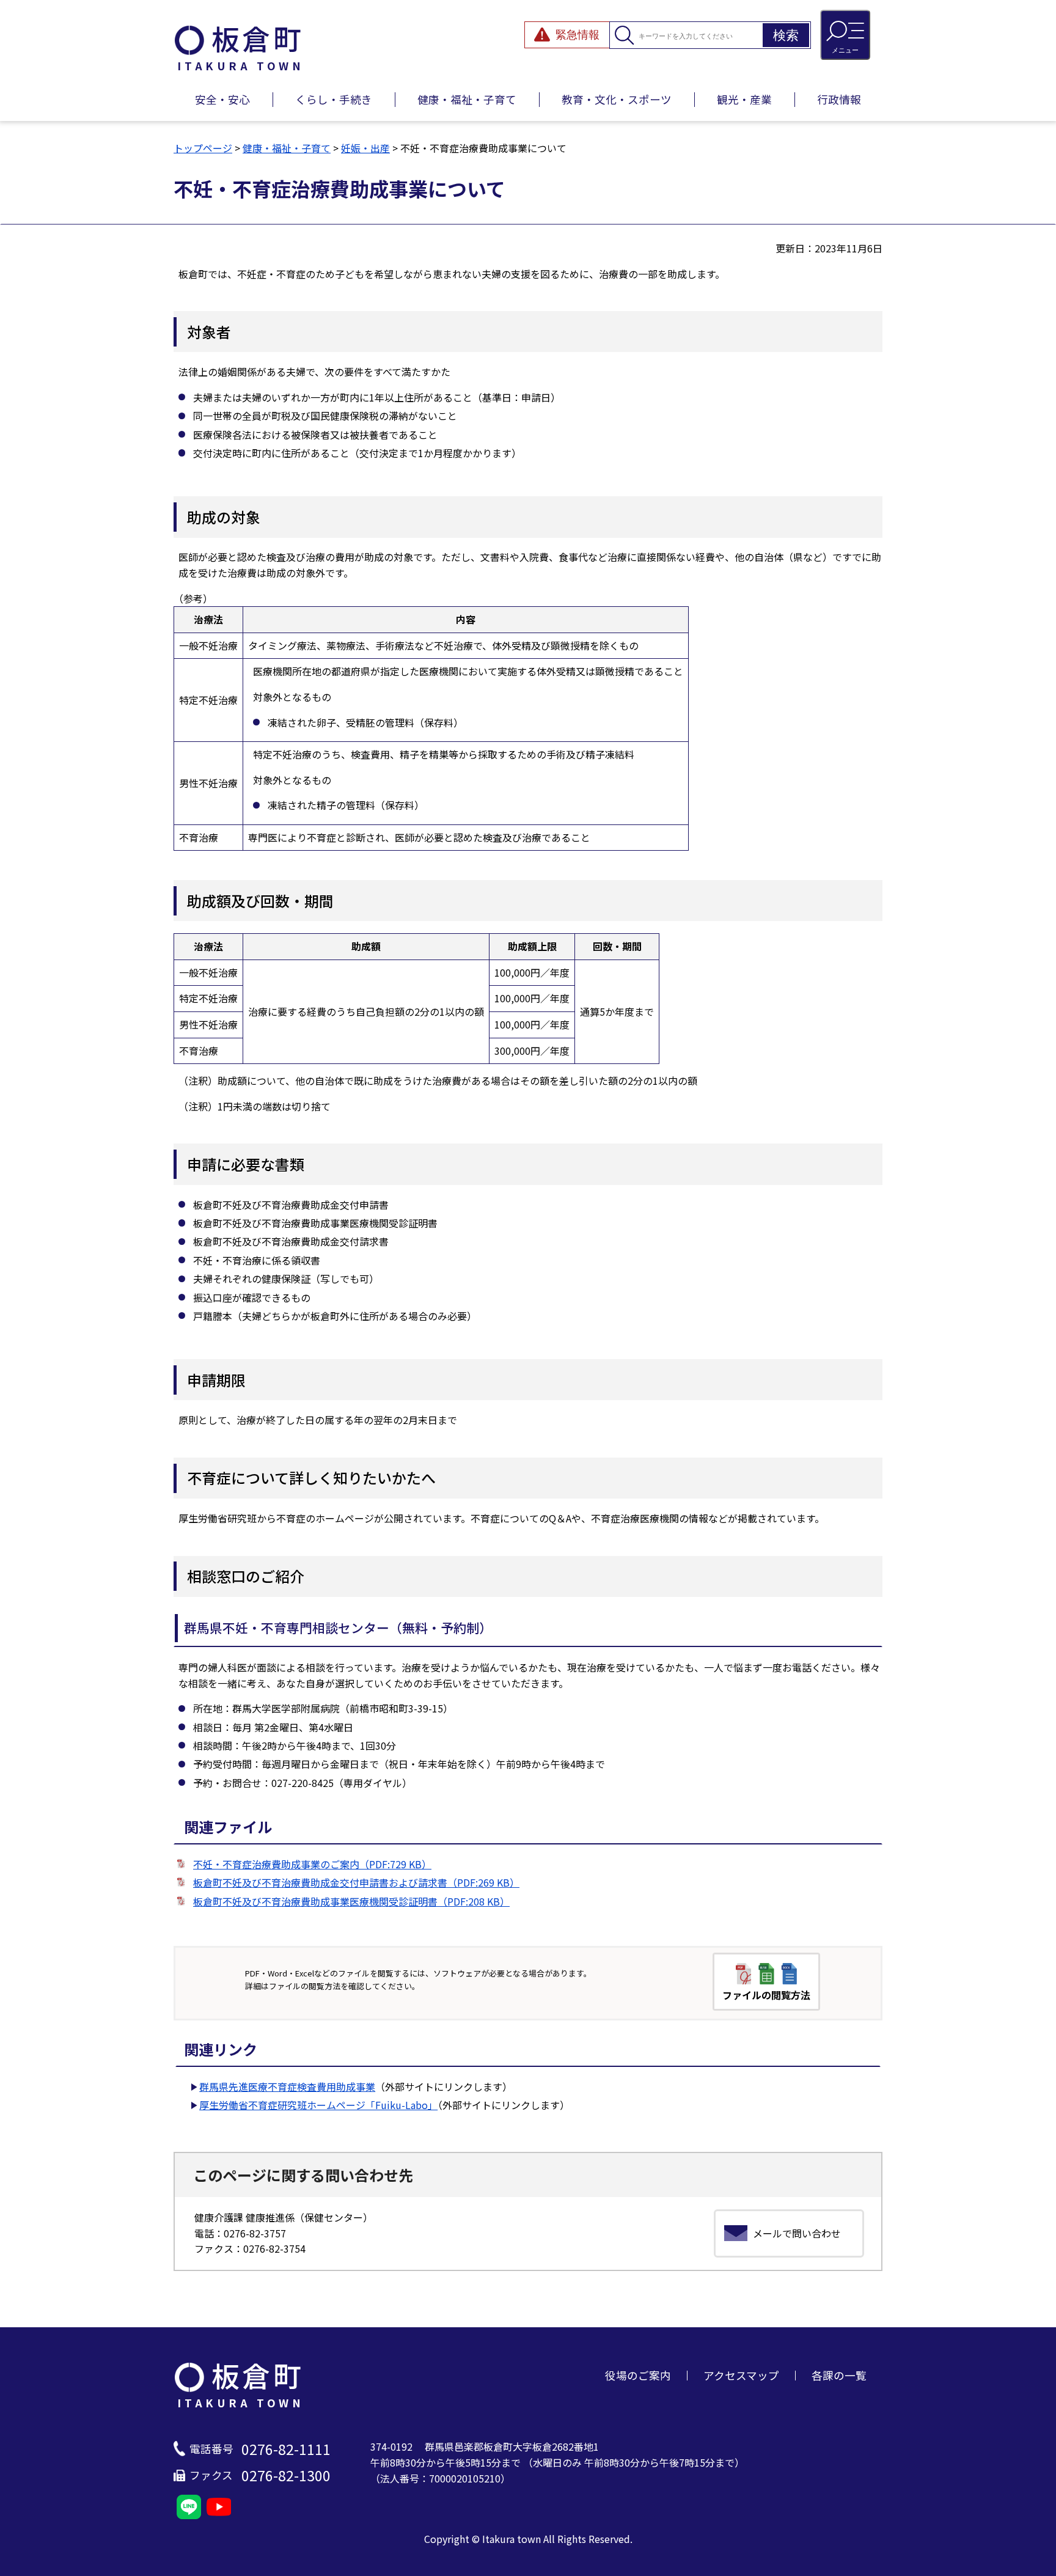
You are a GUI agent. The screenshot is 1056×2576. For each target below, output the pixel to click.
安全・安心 (222, 99)
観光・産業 (744, 99)
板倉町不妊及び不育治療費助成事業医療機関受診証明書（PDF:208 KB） (351, 1901)
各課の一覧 (839, 2375)
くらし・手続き (334, 99)
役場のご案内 (638, 2375)
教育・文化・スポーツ (617, 99)
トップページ (203, 148)
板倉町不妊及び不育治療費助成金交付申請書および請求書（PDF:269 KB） (356, 1882)
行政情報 (839, 99)
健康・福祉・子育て (467, 99)
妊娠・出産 (365, 148)
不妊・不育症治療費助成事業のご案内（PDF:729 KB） (312, 1864)
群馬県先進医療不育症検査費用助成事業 (287, 2086)
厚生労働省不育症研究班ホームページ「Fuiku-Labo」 (318, 2105)
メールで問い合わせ (797, 2233)
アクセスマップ (741, 2375)
